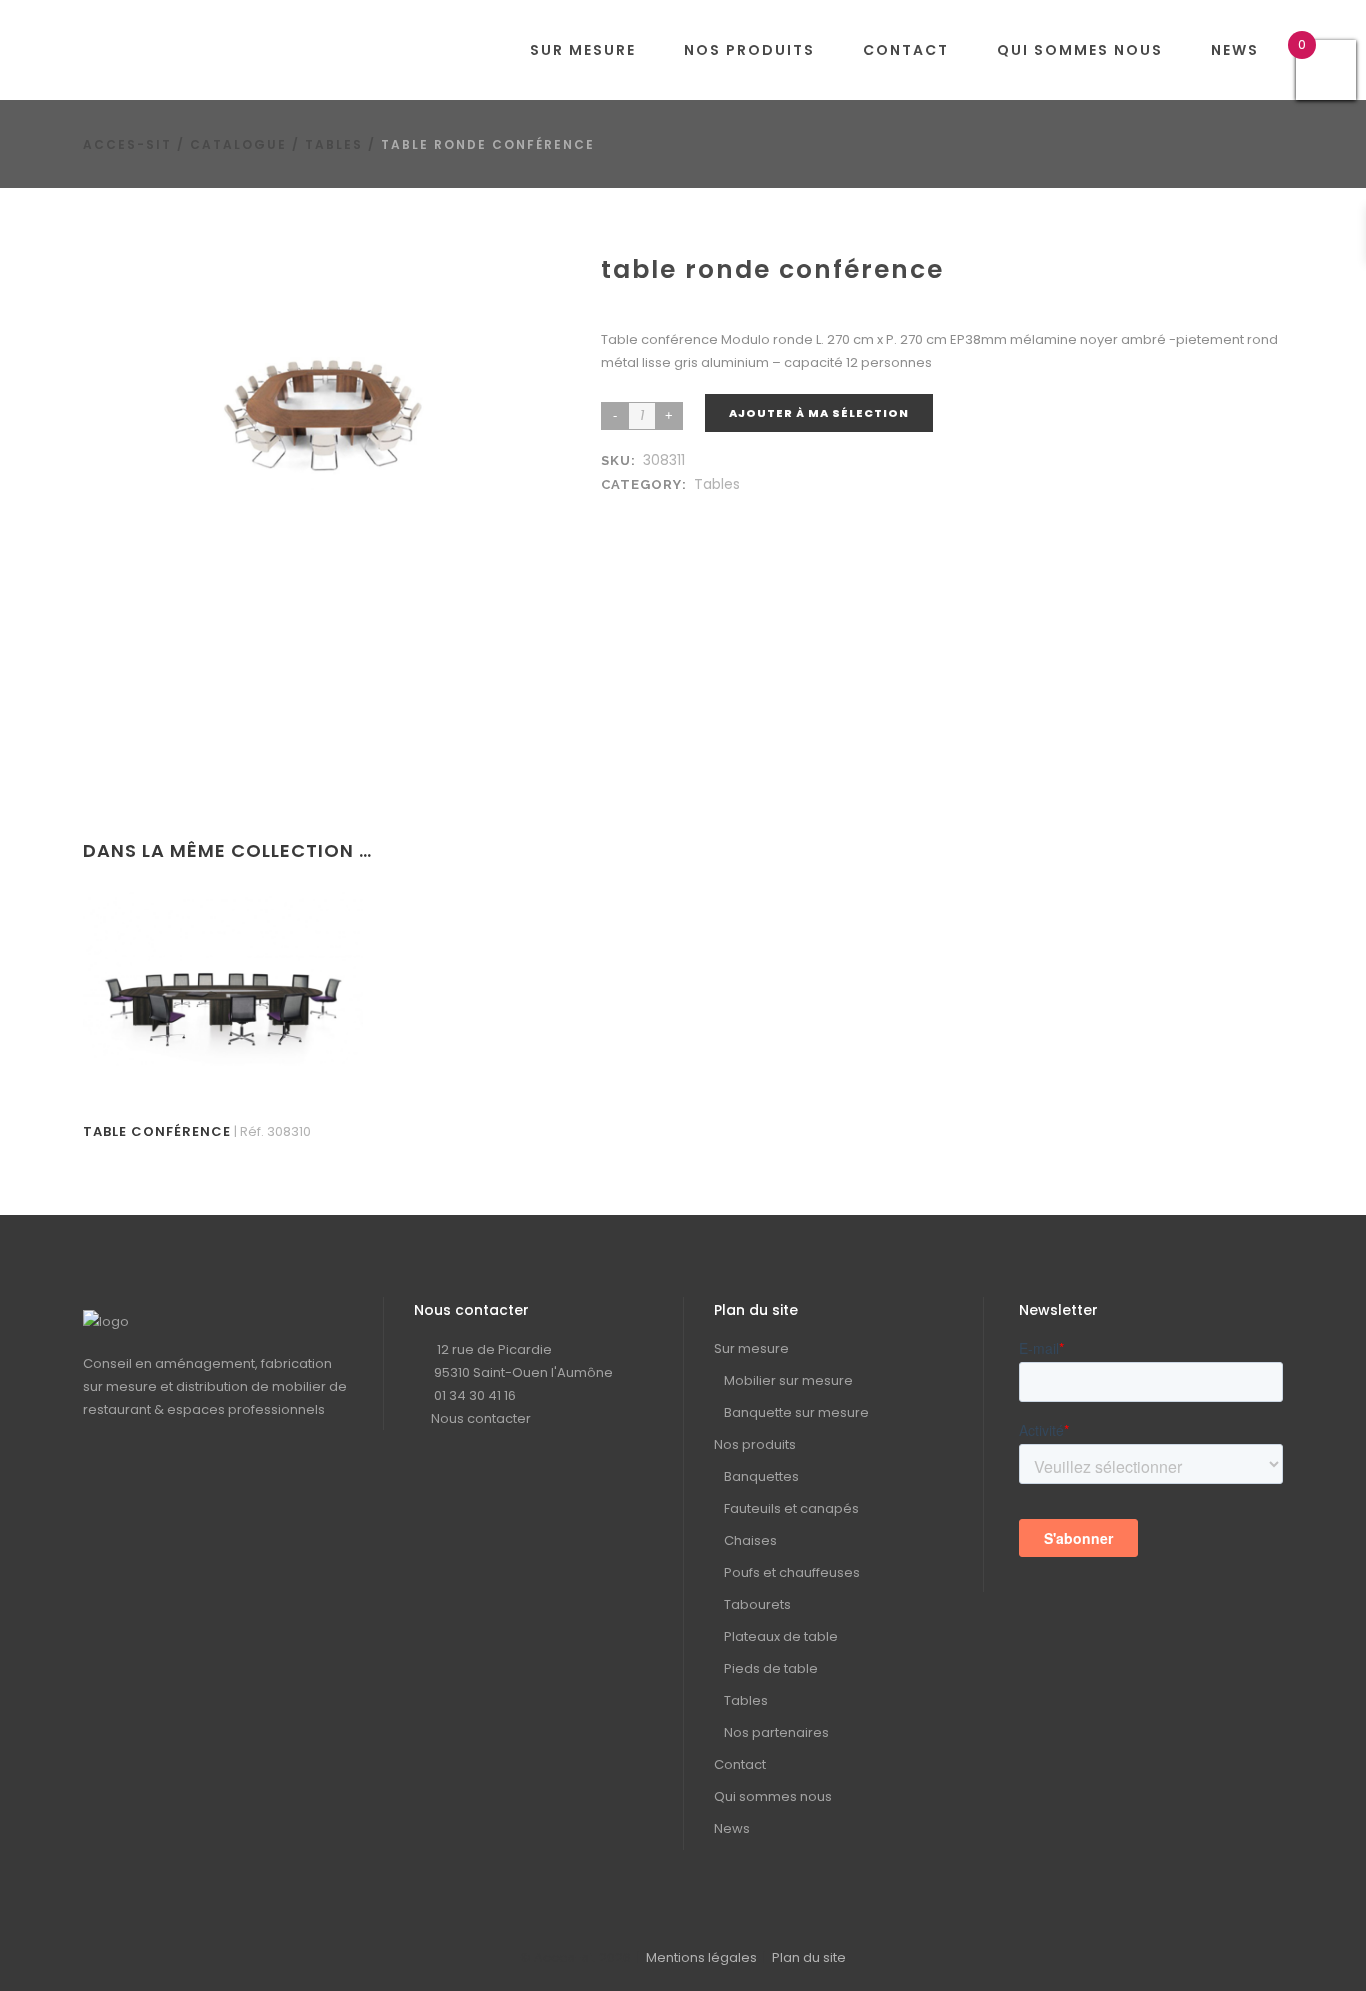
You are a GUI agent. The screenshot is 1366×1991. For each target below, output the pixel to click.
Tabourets (757, 1604)
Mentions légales (701, 1957)
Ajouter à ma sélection (819, 413)
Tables (334, 144)
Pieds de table (771, 1668)
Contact (740, 1764)
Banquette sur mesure (796, 1412)
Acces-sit (127, 144)
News (732, 1828)
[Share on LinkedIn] (635, 508)
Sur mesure (751, 1348)
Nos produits (755, 1444)
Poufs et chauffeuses (792, 1572)
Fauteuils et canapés (791, 1508)
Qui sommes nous (773, 1796)
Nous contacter (481, 1418)
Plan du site (809, 1957)
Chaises (750, 1540)
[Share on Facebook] (615, 508)
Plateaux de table (781, 1636)
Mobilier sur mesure (788, 1380)
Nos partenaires (776, 1732)
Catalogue (238, 144)
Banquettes (761, 1476)
